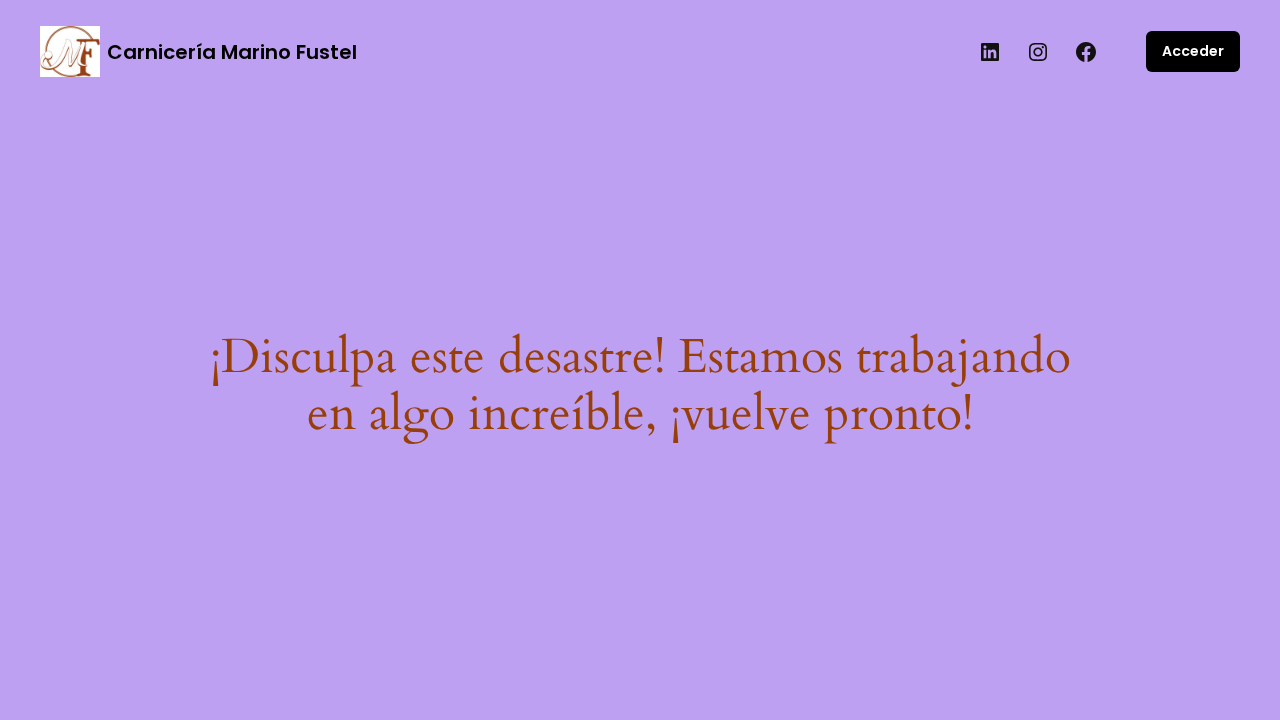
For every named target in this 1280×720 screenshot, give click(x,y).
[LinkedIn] (990, 52)
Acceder (1193, 51)
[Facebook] (1086, 52)
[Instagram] (1038, 52)
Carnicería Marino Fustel (232, 52)
